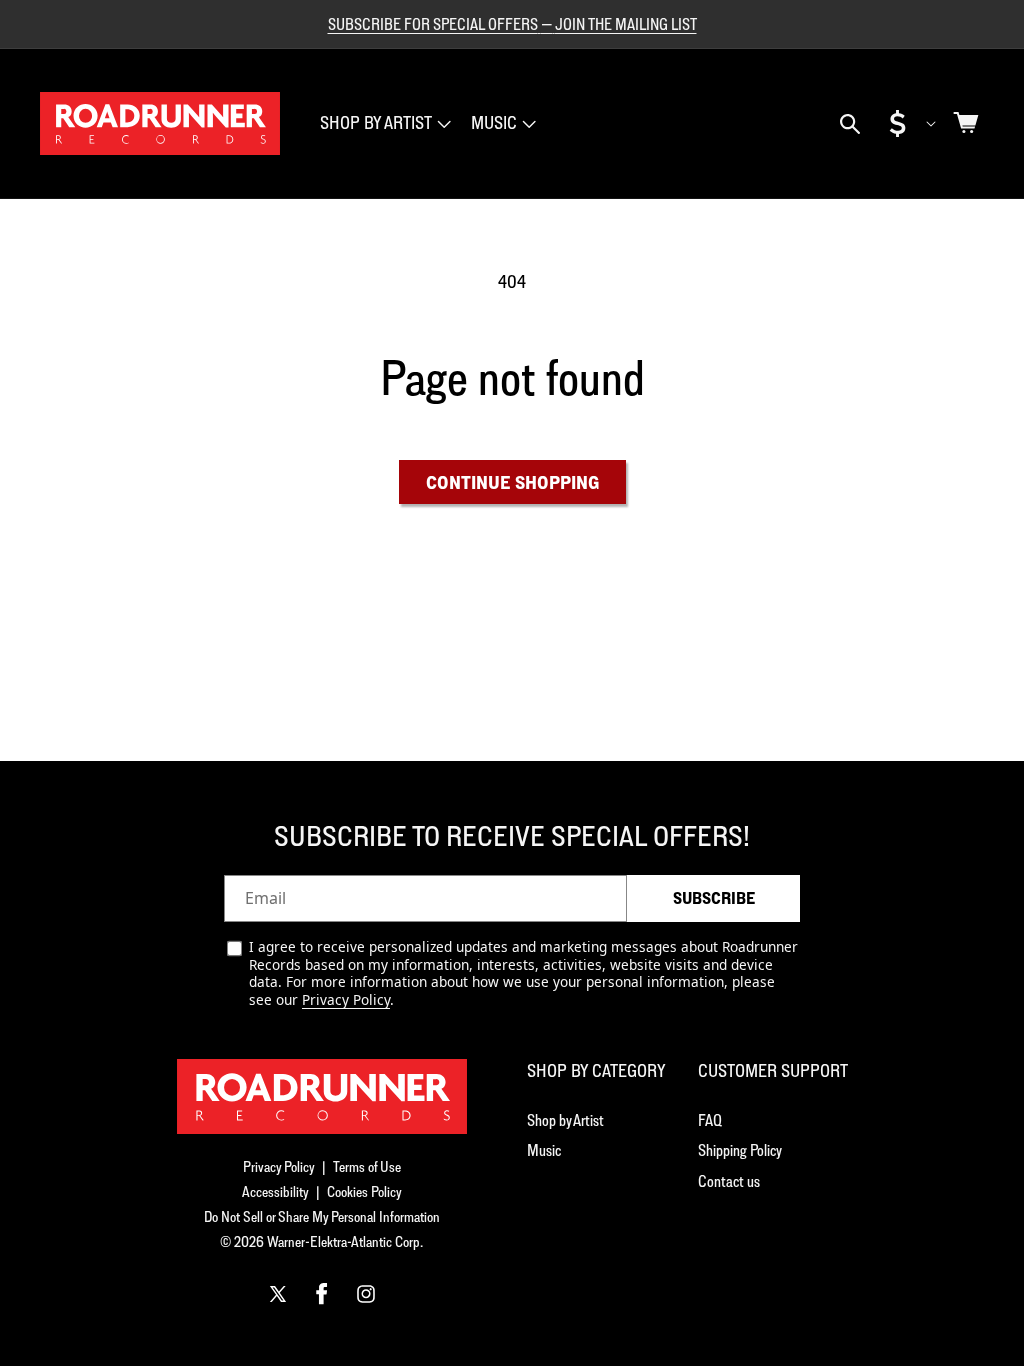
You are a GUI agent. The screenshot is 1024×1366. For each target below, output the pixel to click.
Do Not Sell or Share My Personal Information (322, 1216)
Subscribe (714, 898)
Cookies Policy (364, 1191)
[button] (383, 123)
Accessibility (275, 1191)
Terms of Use (367, 1166)
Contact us (729, 1181)
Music (494, 122)
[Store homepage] (322, 1096)
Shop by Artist (565, 1120)
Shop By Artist (376, 122)
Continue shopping (512, 482)
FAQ (710, 1120)
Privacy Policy (346, 999)
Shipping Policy (740, 1150)
